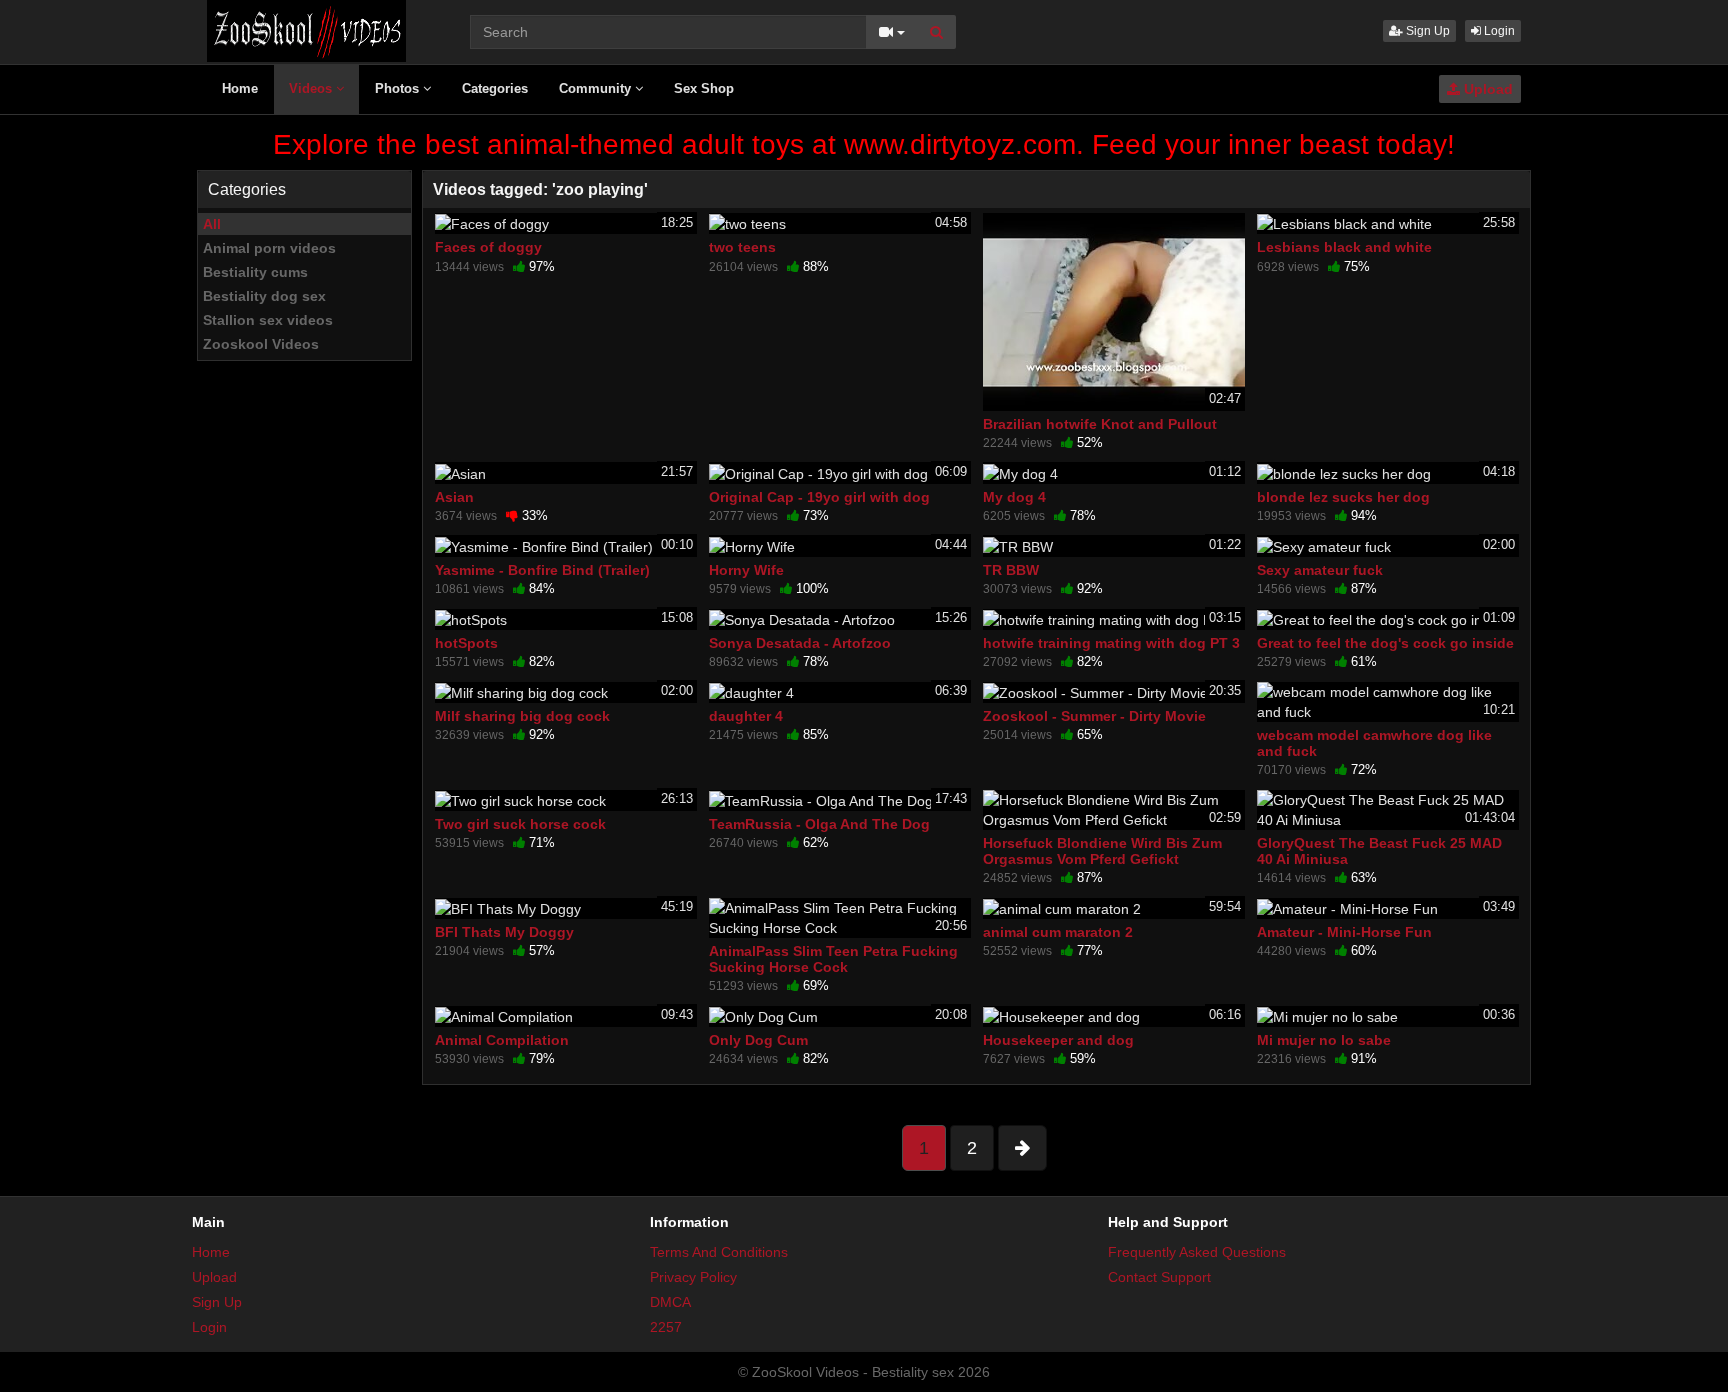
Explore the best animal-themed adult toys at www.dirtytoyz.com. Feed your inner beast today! (864, 144)
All (212, 224)
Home (240, 88)
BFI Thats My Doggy (504, 932)
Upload (1486, 89)
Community (597, 88)
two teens (742, 247)
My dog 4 (1014, 497)
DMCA (670, 1302)
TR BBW (1011, 570)
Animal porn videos (269, 248)
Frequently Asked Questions (1197, 1252)
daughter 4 (746, 716)
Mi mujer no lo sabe (1324, 1040)
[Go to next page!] (1022, 1148)
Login (1498, 31)
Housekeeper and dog (1058, 1040)
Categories (495, 88)
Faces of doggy (488, 247)
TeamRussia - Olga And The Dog (819, 824)
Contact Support (1159, 1277)
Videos (312, 88)
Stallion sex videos (268, 320)
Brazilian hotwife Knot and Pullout (1100, 424)
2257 (666, 1327)
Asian (454, 497)
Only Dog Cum (758, 1040)
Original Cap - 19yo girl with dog (819, 497)
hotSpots (466, 643)
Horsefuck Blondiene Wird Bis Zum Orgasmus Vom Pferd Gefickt (1102, 851)
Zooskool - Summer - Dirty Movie (1094, 716)
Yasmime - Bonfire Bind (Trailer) (542, 570)
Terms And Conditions (719, 1252)
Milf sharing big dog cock (522, 716)
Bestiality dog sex (264, 296)
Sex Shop (704, 88)
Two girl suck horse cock (520, 824)
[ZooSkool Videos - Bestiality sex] (306, 30)
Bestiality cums (255, 272)
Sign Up (1426, 31)
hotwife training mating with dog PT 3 (1111, 643)
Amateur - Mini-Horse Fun (1344, 932)
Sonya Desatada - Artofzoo (800, 643)
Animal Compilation (502, 1040)
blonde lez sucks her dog (1343, 497)
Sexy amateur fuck (1320, 570)
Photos (399, 88)
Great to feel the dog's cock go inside (1385, 643)
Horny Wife (746, 570)
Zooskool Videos (261, 344)
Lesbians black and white (1344, 247)
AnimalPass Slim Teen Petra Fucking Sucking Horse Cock (833, 959)
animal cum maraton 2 (1058, 932)
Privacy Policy (693, 1277)
